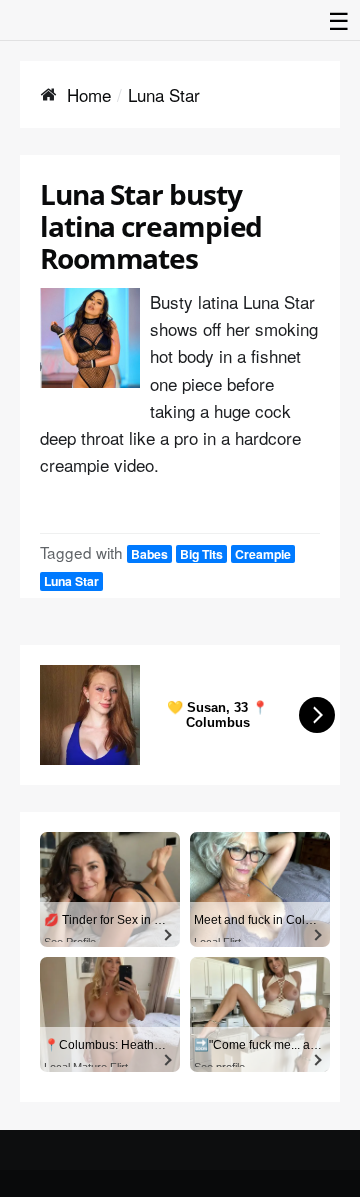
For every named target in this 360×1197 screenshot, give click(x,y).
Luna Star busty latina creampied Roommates (151, 226)
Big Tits (201, 554)
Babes (149, 554)
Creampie (263, 554)
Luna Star (71, 581)
